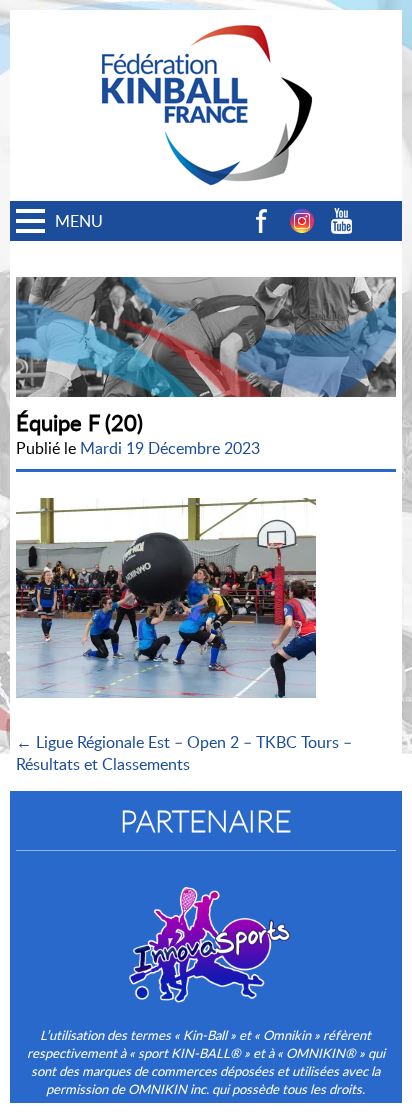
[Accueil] (206, 21)
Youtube (342, 221)
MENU (79, 221)
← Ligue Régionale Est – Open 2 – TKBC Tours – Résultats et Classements (184, 753)
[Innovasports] (206, 931)
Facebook (262, 221)
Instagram (302, 221)
